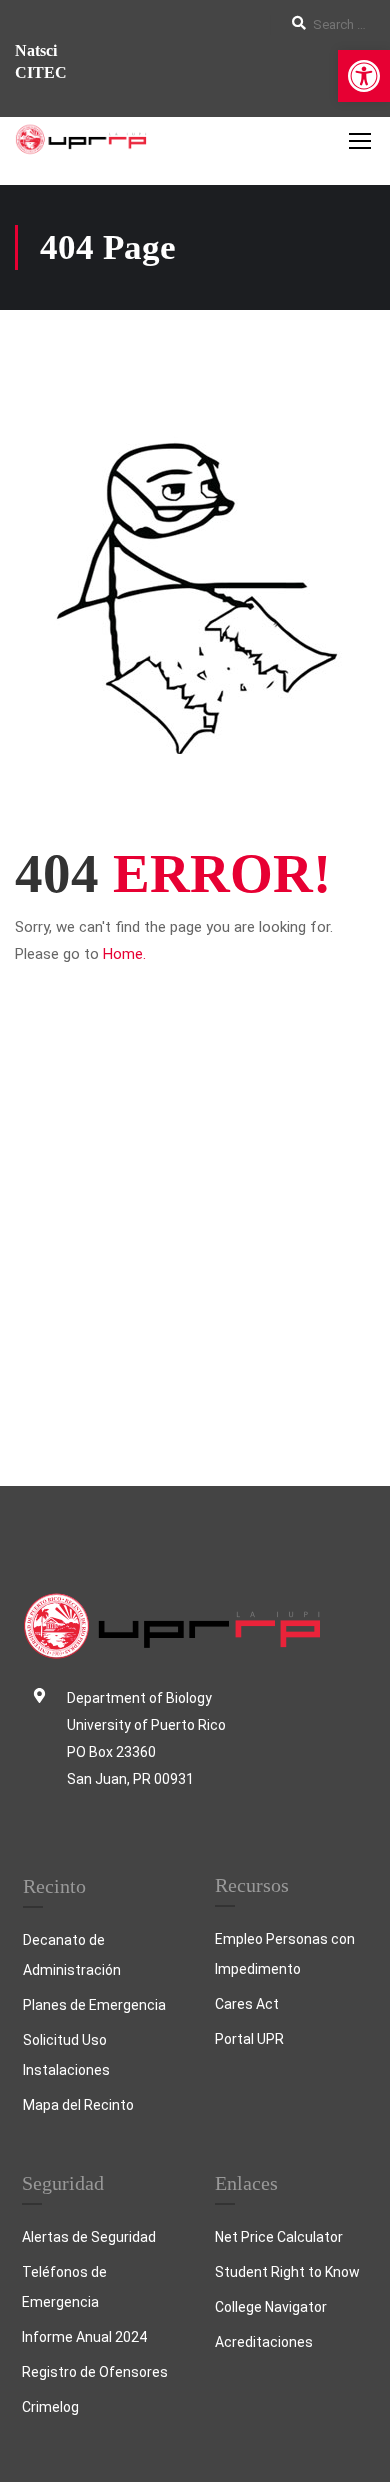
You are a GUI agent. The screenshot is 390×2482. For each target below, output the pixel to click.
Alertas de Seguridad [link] (89, 2237)
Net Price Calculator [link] (279, 2237)
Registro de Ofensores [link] (95, 2372)
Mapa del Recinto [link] (78, 2105)
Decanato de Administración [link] (72, 1955)
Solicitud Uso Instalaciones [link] (66, 2055)
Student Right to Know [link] (287, 2272)
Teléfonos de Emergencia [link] (64, 2287)
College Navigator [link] (271, 2307)
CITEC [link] (41, 72)
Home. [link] (124, 954)
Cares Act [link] (247, 2004)
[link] (364, 76)
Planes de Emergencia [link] (94, 2005)
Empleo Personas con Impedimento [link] (285, 1954)
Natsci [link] (36, 50)
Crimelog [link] (50, 2407)
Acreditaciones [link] (264, 2342)
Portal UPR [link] (249, 2039)
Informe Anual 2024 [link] (84, 2337)
